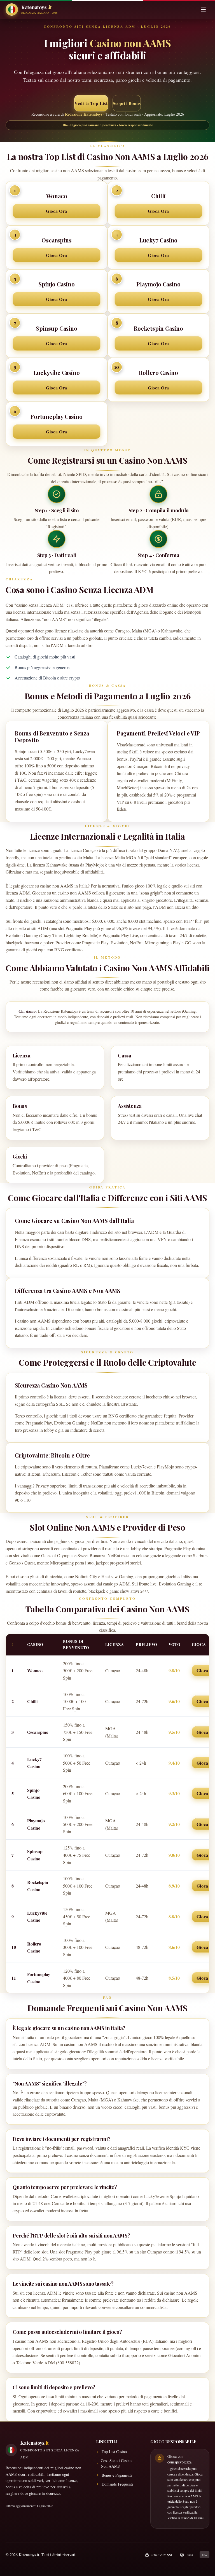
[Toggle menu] (203, 10)
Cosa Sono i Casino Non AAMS (116, 2463)
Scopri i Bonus (127, 103)
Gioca (202, 1670)
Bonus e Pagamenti (117, 2475)
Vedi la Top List (91, 103)
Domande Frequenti (117, 2484)
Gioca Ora (57, 211)
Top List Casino (114, 2452)
